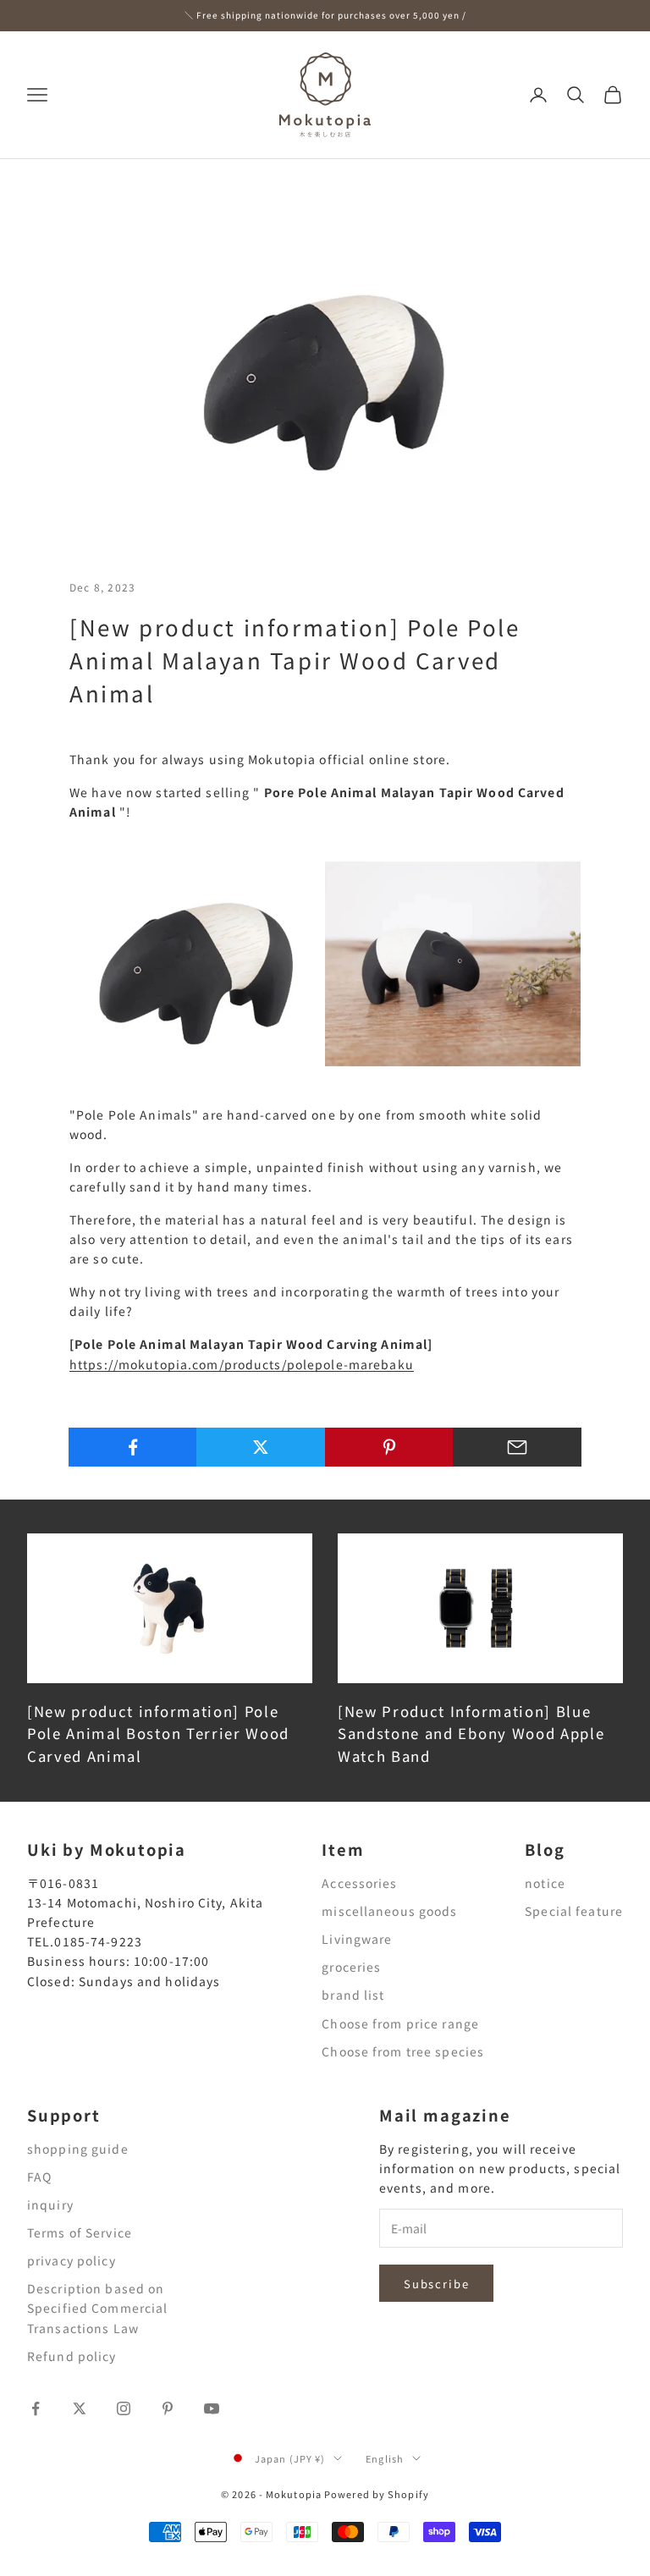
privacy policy (72, 2260)
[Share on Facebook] (133, 1447)
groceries (351, 1967)
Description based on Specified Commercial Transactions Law (97, 2308)
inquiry (50, 2204)
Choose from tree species (403, 2051)
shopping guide (78, 2149)
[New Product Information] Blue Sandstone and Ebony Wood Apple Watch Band (471, 1734)
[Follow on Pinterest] (168, 2408)
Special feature (574, 1911)
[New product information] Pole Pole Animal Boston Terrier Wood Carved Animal (158, 1734)
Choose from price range (400, 2023)
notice (545, 1883)
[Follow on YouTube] (212, 2408)
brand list (353, 1995)
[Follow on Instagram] (124, 2408)
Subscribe (436, 2284)
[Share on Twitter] (261, 1447)
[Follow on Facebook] (36, 2408)
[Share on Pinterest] (389, 1447)
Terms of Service (80, 2232)
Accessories (359, 1883)
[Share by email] (517, 1447)
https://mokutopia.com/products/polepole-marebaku (242, 1364)
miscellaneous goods (389, 1911)
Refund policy (72, 2356)
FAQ (39, 2177)
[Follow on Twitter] (80, 2408)
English (385, 2458)
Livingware (357, 1939)
